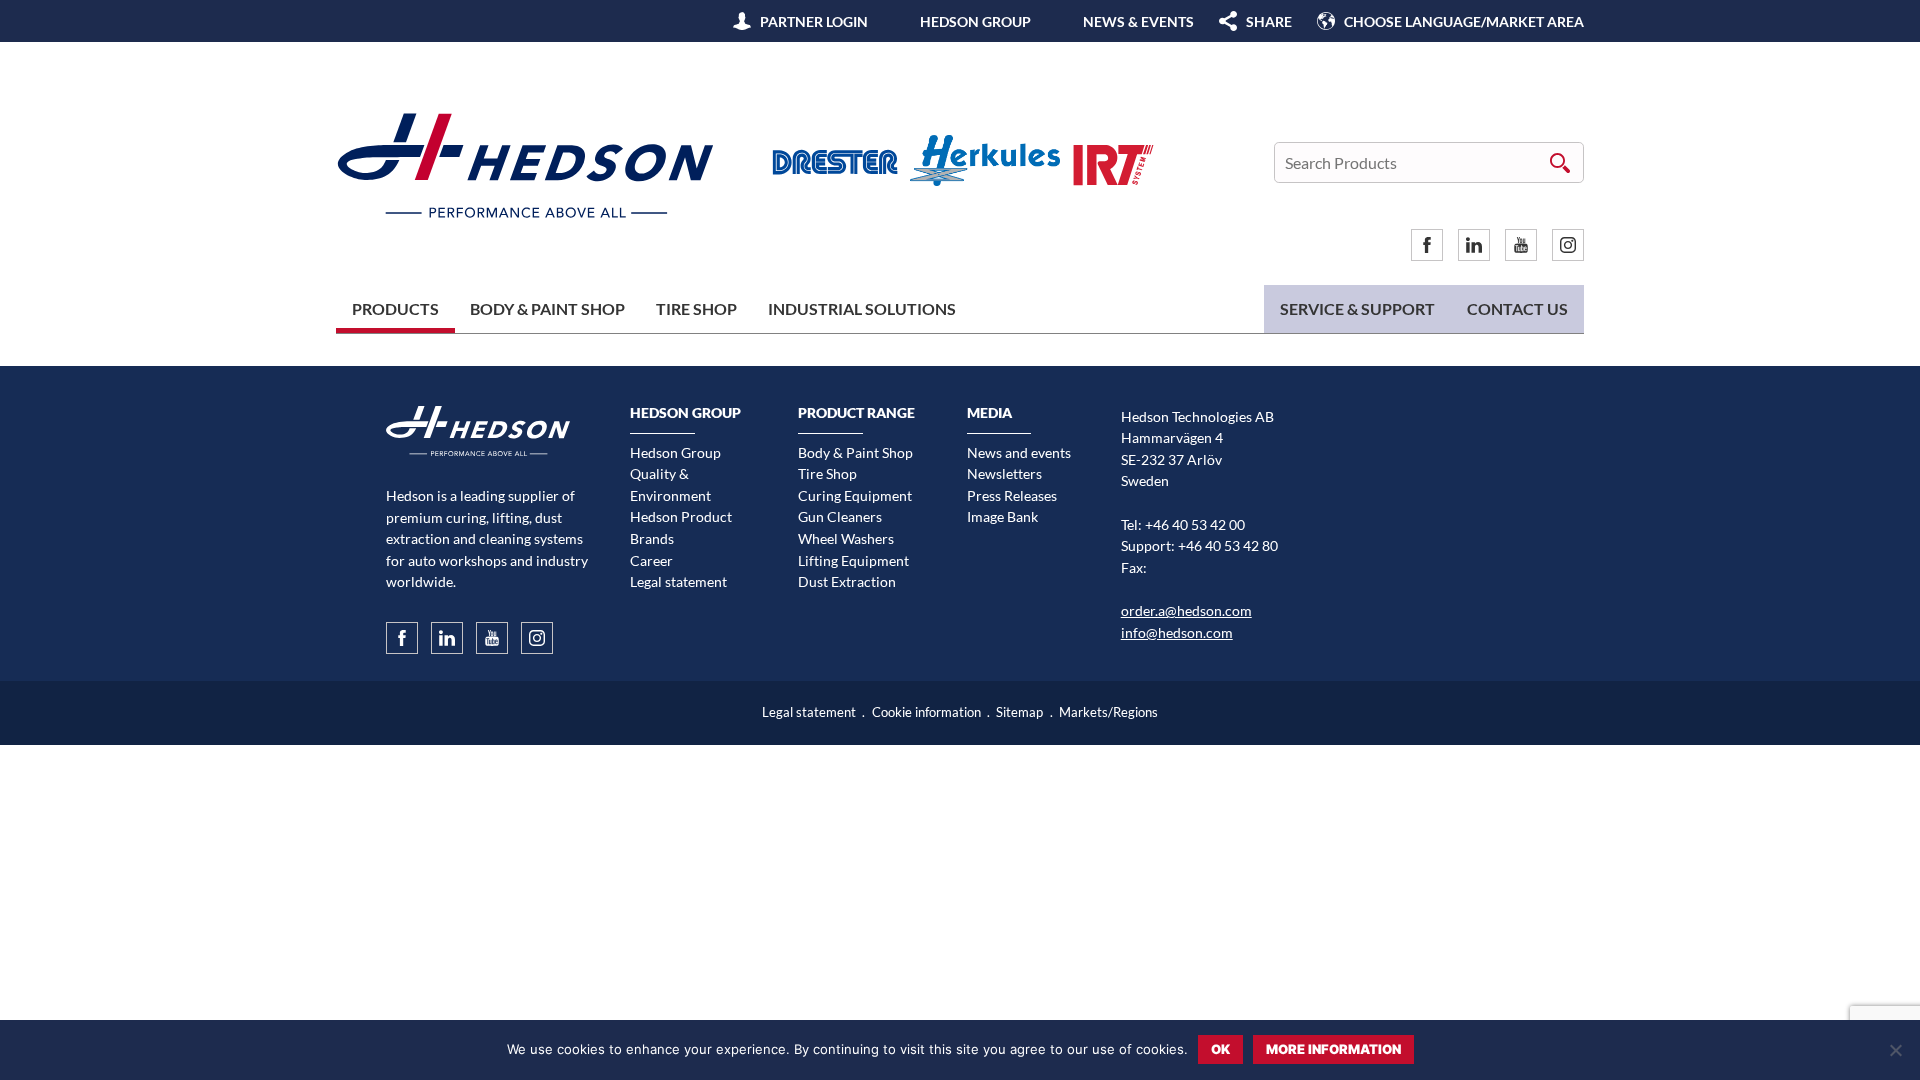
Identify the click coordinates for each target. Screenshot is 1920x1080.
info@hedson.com (1177, 632)
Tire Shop (696, 308)
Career (651, 560)
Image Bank (1002, 516)
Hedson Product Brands (681, 527)
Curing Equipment (855, 495)
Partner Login (814, 21)
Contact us (1517, 308)
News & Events (1138, 21)
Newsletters (1004, 473)
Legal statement (678, 581)
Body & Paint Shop (547, 308)
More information (1333, 1049)
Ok (1220, 1049)
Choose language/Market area (1464, 21)
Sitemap (1019, 712)
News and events (1019, 452)
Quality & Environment (670, 484)
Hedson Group (975, 21)
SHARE (1269, 21)
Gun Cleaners (840, 516)
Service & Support (1357, 308)
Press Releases (1012, 495)
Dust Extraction (847, 581)
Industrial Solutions (862, 308)
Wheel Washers (846, 538)
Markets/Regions (1108, 712)
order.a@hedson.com (1186, 610)
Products (395, 308)
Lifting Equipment (853, 560)
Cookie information (926, 712)
